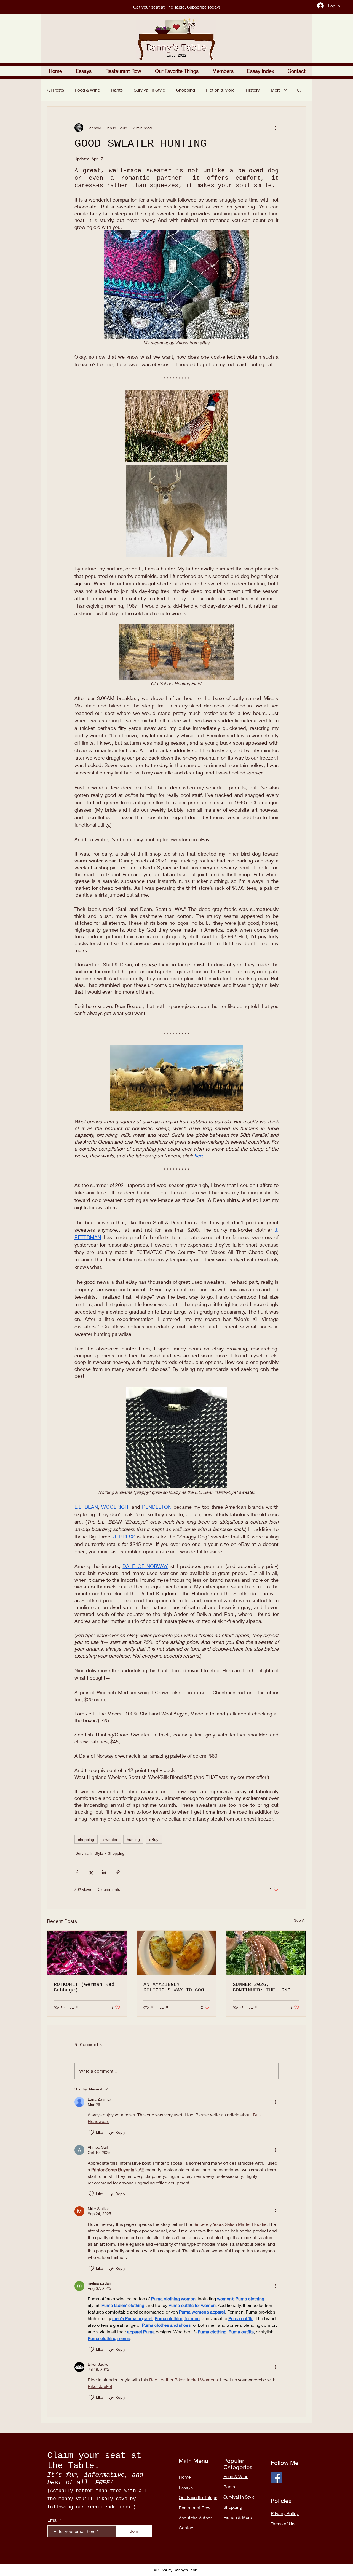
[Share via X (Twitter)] (91, 1872)
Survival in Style (149, 90)
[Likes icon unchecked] (91, 2132)
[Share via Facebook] (77, 1872)
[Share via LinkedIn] (104, 1872)
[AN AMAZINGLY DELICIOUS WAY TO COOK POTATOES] (177, 1953)
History (253, 90)
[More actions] (275, 128)
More (276, 90)
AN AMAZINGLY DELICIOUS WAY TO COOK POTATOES (175, 1987)
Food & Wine (88, 90)
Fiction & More (220, 90)
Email (53, 2520)
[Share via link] (118, 1872)
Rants (117, 90)
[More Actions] (275, 2102)
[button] (123, 71)
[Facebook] (276, 2477)
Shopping (186, 90)
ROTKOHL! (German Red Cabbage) (84, 1987)
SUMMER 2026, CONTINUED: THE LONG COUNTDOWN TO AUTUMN (262, 1987)
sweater (110, 1839)
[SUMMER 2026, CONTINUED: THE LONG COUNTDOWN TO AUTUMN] (266, 1953)
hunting (133, 1839)
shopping (86, 1839)
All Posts (55, 90)
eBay (154, 1839)
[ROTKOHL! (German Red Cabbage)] (87, 1953)
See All (300, 1920)
